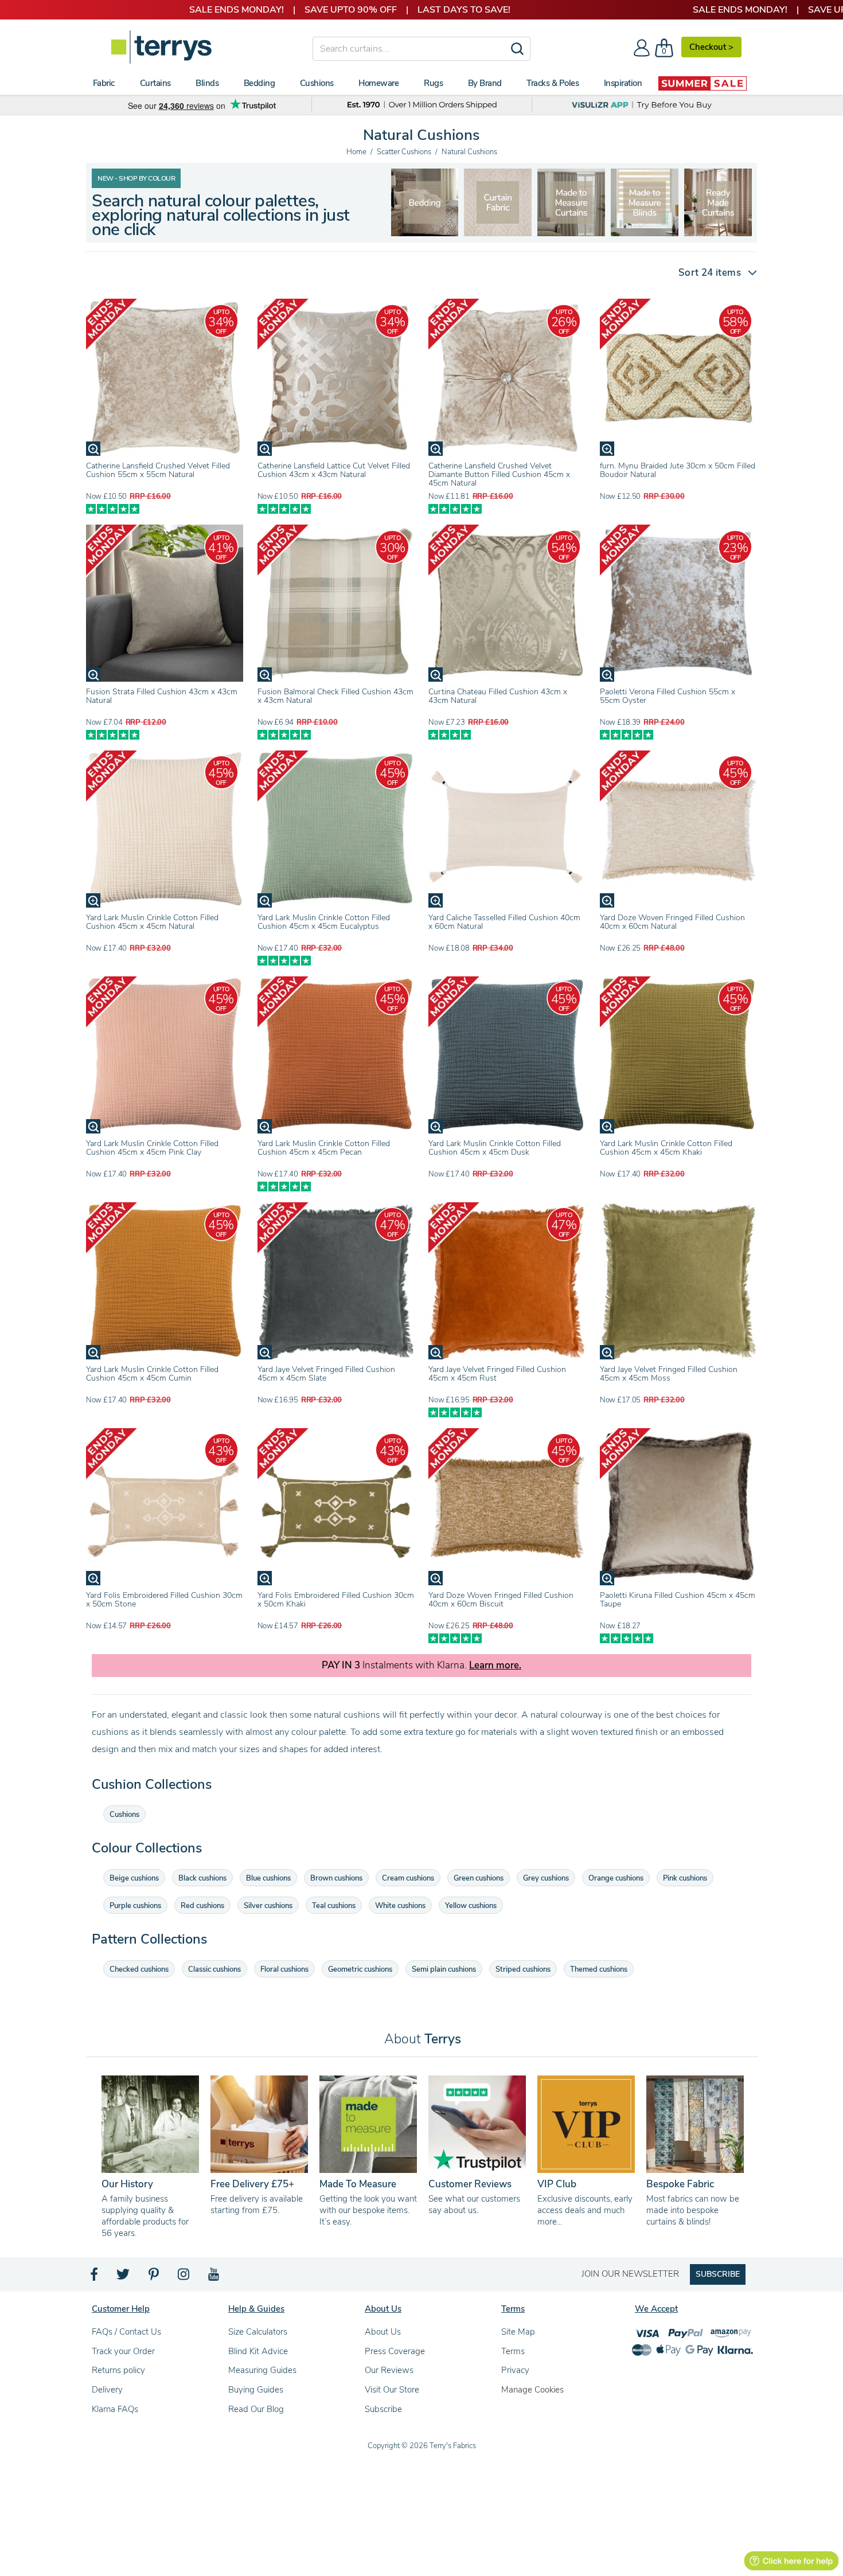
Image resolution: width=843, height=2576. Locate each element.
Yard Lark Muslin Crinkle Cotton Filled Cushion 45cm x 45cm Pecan (324, 1148)
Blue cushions (268, 1878)
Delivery (107, 2390)
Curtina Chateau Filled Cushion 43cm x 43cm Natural (498, 696)
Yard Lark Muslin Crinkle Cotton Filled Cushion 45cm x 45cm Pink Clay (152, 1148)
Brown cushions (336, 1878)
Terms (513, 2351)
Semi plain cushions (444, 1969)
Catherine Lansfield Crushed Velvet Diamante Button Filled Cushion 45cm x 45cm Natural (499, 474)
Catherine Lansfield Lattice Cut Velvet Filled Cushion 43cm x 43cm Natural (334, 470)
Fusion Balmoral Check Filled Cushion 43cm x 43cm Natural (335, 696)
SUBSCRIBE (718, 2274)
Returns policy (118, 2370)
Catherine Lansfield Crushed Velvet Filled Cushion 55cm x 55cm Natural (158, 470)
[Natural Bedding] (718, 202)
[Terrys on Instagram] (184, 2277)
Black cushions (202, 1878)
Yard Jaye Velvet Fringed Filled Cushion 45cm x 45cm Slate (326, 1374)
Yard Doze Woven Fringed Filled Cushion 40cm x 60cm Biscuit (501, 1600)
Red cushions (202, 1906)
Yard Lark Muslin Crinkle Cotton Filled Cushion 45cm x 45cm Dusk (495, 1148)
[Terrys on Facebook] (95, 2277)
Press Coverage (395, 2351)
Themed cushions (599, 1969)
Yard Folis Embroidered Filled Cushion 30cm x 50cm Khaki (336, 1600)
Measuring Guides (262, 2370)
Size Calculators (258, 2332)
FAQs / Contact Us (126, 2332)
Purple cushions (135, 1906)
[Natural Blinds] (571, 202)
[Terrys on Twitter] (124, 2277)
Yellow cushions (471, 1906)
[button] (713, 273)
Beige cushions (134, 1878)
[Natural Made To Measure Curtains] (498, 202)
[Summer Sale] (702, 83)
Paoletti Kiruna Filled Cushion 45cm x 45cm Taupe (678, 1600)
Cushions (124, 1815)
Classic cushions (214, 1969)
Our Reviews (389, 2370)
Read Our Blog (256, 2409)
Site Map (518, 2332)
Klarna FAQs (115, 2409)
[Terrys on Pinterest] (154, 2277)
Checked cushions (139, 1969)
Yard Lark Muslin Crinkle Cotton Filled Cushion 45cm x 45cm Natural (152, 922)
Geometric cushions (360, 1969)
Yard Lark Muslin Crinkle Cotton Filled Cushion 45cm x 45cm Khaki (666, 1148)
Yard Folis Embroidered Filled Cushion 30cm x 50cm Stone (164, 1600)
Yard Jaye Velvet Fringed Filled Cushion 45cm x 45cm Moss (669, 1374)
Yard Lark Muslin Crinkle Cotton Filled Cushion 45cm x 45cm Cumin (152, 1374)
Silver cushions (268, 1906)
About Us (383, 2332)
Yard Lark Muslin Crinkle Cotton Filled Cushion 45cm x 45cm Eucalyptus (324, 922)
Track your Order (123, 2351)
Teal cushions (334, 1906)
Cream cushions (408, 1878)
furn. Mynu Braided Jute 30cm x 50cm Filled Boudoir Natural (678, 470)
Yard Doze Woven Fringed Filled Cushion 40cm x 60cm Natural (672, 922)
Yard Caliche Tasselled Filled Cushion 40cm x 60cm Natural (504, 922)
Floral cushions (284, 1969)
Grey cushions (546, 1878)
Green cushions (479, 1878)
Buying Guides (256, 2390)
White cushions (400, 1906)
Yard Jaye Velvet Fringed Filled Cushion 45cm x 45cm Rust (497, 1374)
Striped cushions (523, 1969)
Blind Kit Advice (258, 2351)
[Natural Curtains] (645, 202)
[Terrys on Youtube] (215, 2277)
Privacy (515, 2370)
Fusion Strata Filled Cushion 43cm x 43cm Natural (162, 696)
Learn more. (495, 1666)
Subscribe (383, 2409)
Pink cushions (685, 1878)
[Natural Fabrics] (424, 202)
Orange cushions (616, 1878)
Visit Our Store (392, 2390)
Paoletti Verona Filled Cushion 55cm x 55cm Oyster (668, 696)
